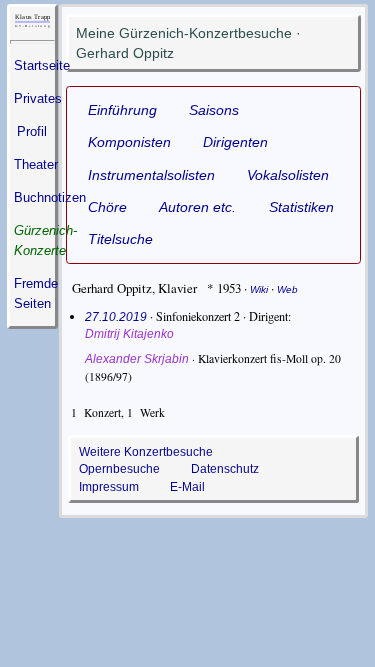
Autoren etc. (197, 207)
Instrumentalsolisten (151, 175)
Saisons (214, 110)
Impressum (109, 486)
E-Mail (187, 486)
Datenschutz (225, 468)
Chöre (107, 207)
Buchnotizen (50, 197)
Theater (36, 164)
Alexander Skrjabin (137, 358)
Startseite (42, 65)
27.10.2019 (116, 317)
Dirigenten (235, 142)
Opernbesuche (119, 468)
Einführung (122, 110)
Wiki (259, 289)
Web (287, 289)
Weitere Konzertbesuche (146, 451)
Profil (32, 131)
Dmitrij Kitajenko (129, 334)
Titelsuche (120, 239)
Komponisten (129, 142)
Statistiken (301, 207)
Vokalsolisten (288, 175)
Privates (38, 98)
